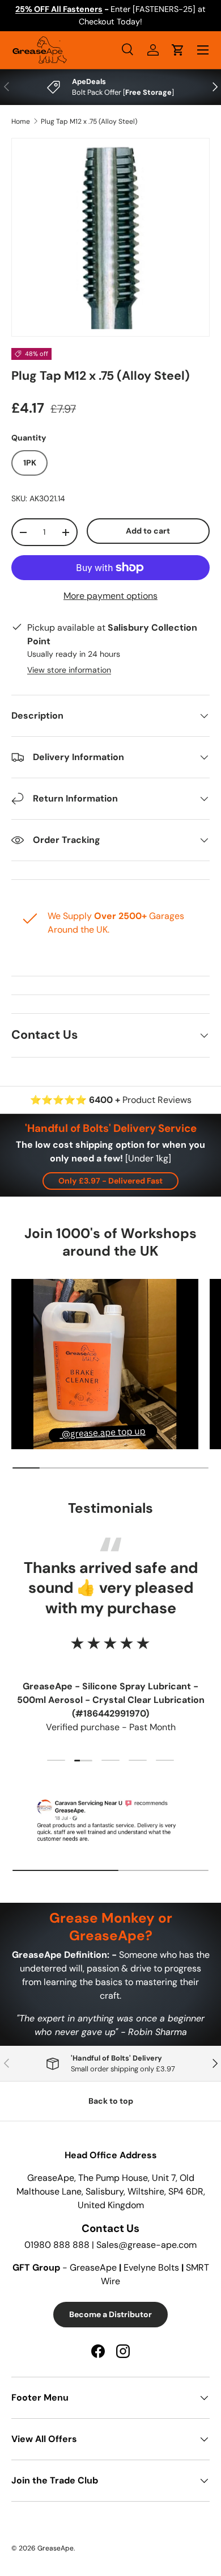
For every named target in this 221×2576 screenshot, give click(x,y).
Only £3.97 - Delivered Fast (110, 1181)
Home (21, 121)
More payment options (110, 596)
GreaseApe (56, 2548)
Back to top (111, 2101)
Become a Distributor (110, 2314)
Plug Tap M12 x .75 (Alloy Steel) (89, 121)
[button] (178, 50)
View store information (69, 670)
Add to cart (148, 531)
